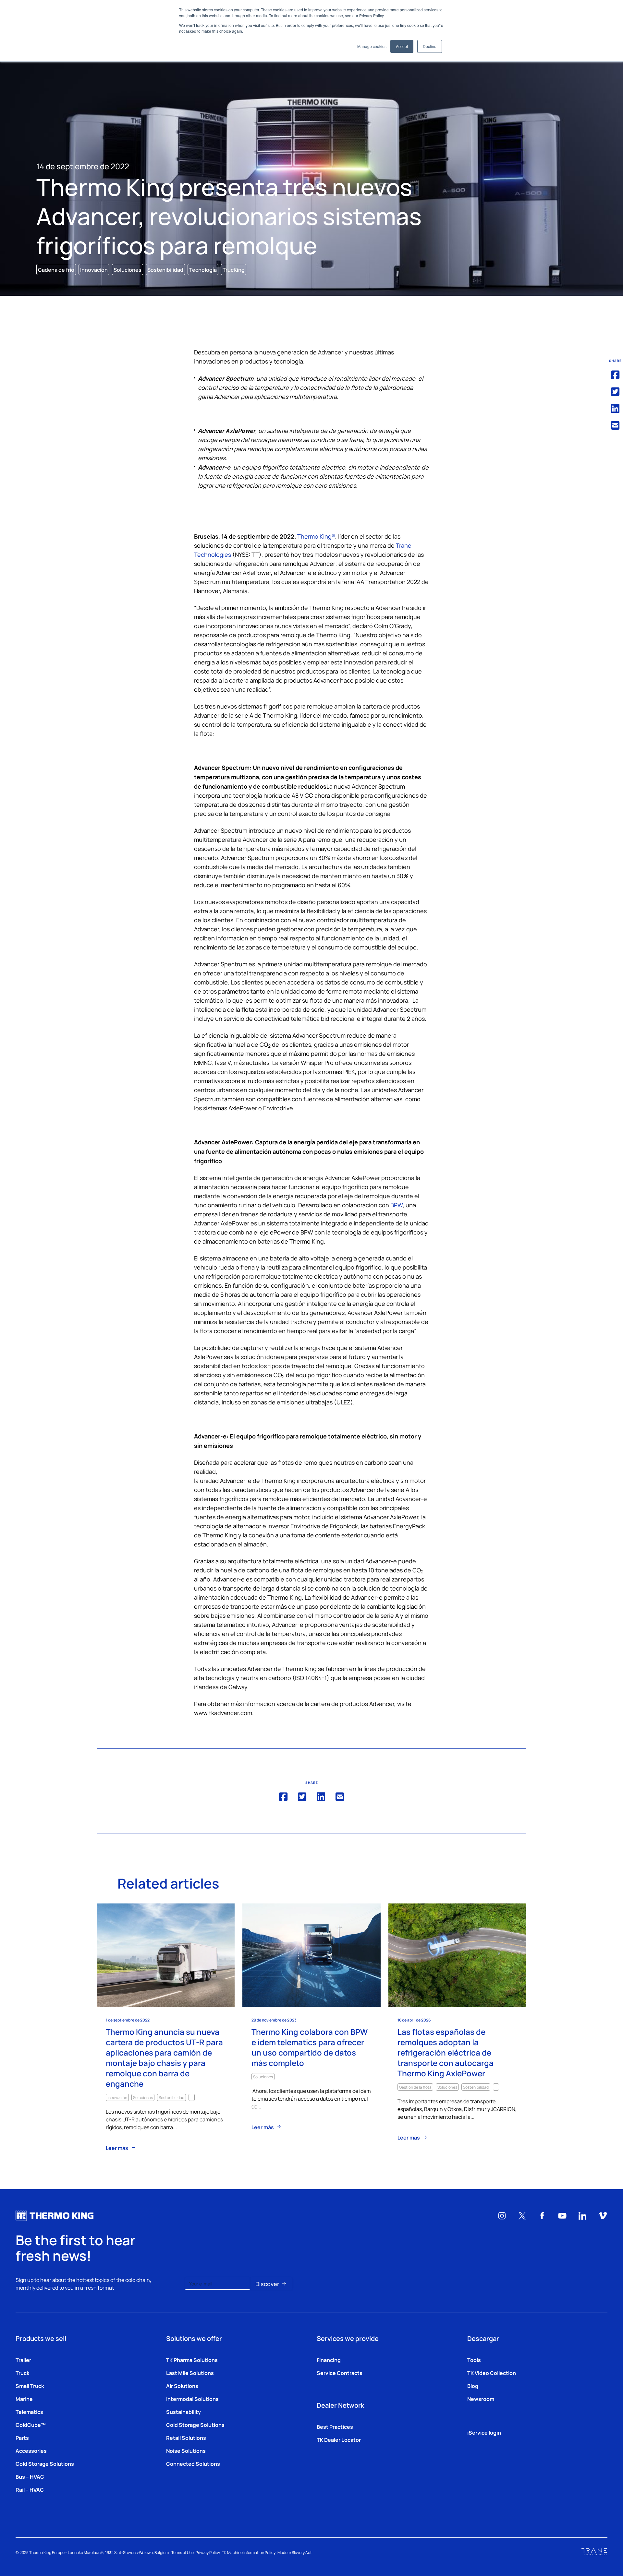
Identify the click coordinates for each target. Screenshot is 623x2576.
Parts (22, 2438)
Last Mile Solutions (190, 2373)
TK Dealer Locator (339, 2439)
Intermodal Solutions (192, 2399)
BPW (397, 1205)
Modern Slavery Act (295, 2552)
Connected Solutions (193, 2463)
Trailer (23, 2360)
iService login (484, 2432)
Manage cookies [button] (372, 46)
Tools (474, 2360)
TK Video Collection (492, 2373)
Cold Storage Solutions (45, 2463)
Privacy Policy (208, 2552)
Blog (473, 2386)
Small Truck (30, 2386)
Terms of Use (183, 2552)
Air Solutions (182, 2386)
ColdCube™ (31, 2425)
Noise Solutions (186, 2451)
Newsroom (481, 2399)
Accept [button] (402, 46)
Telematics (29, 2412)
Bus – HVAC (30, 2476)
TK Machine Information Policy (249, 2552)
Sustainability (183, 2412)
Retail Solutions (186, 2438)
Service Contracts (340, 2373)
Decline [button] (430, 46)
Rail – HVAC (30, 2489)
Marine (24, 2399)
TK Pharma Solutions (192, 2360)
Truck (23, 2373)
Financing (329, 2360)
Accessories (31, 2451)
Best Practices (335, 2427)
